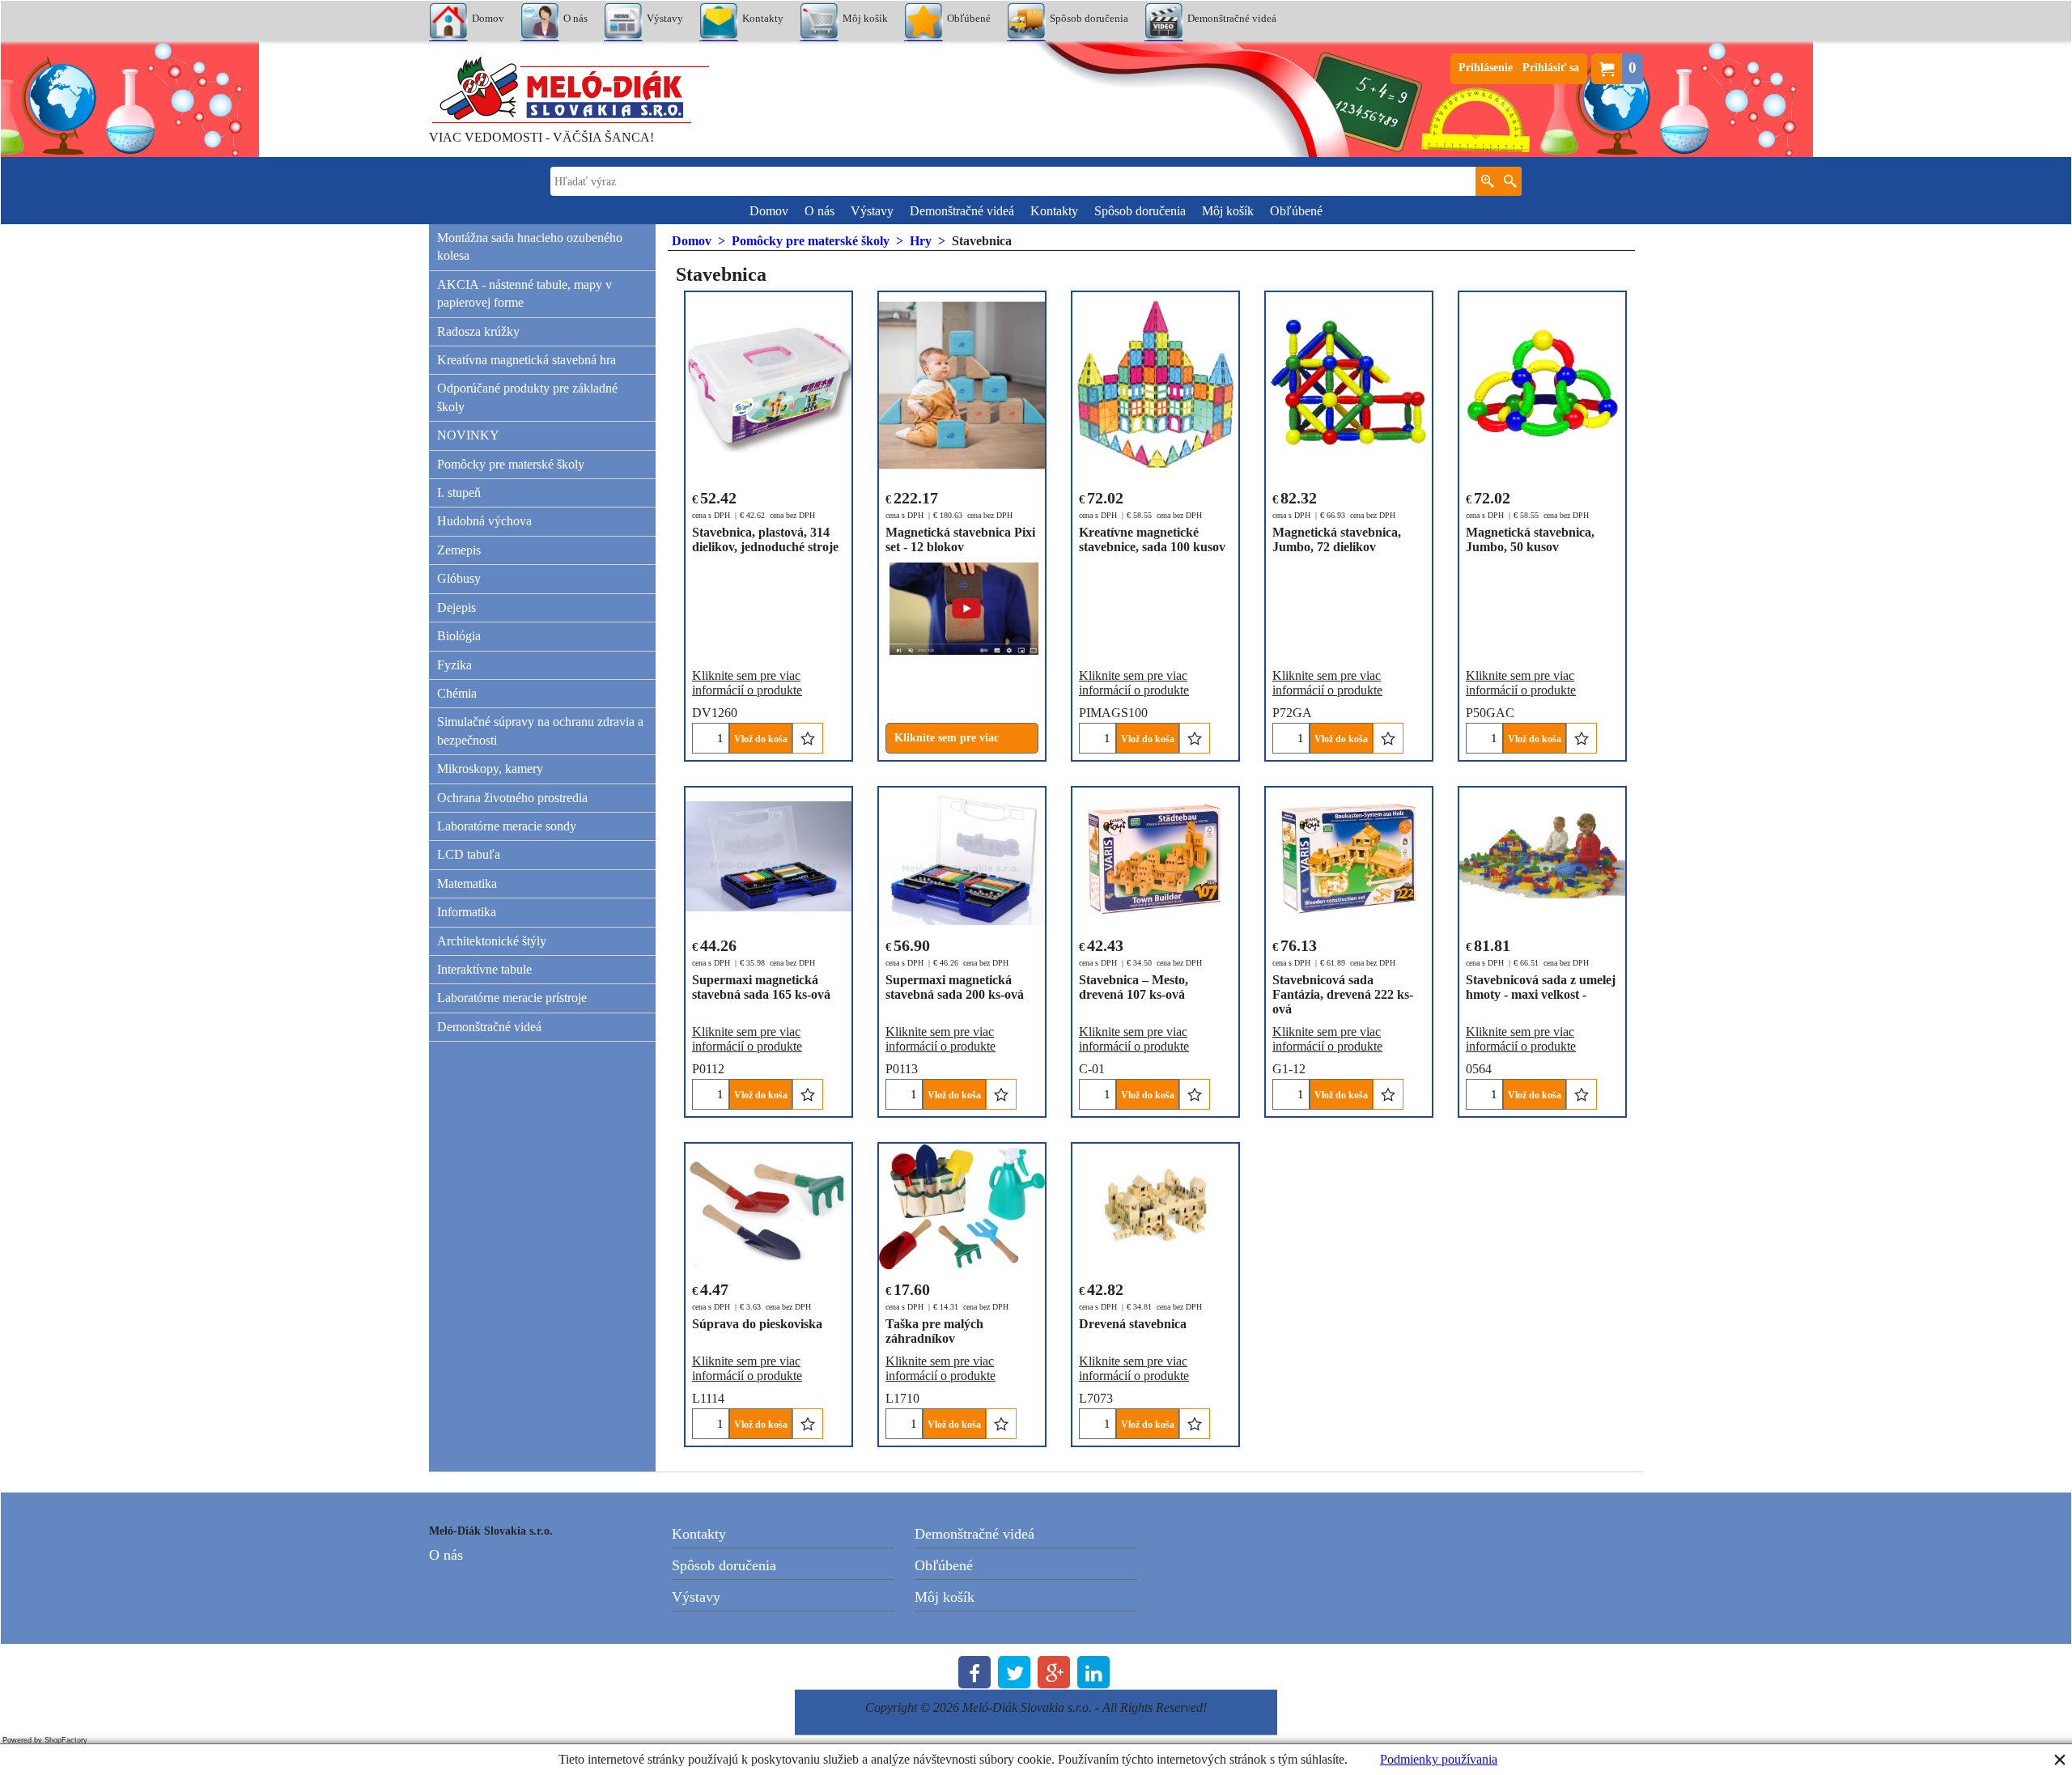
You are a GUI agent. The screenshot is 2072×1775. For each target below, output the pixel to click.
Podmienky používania (1439, 1759)
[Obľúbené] (808, 738)
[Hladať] (1510, 181)
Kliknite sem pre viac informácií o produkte (747, 683)
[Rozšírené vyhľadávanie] (1487, 181)
